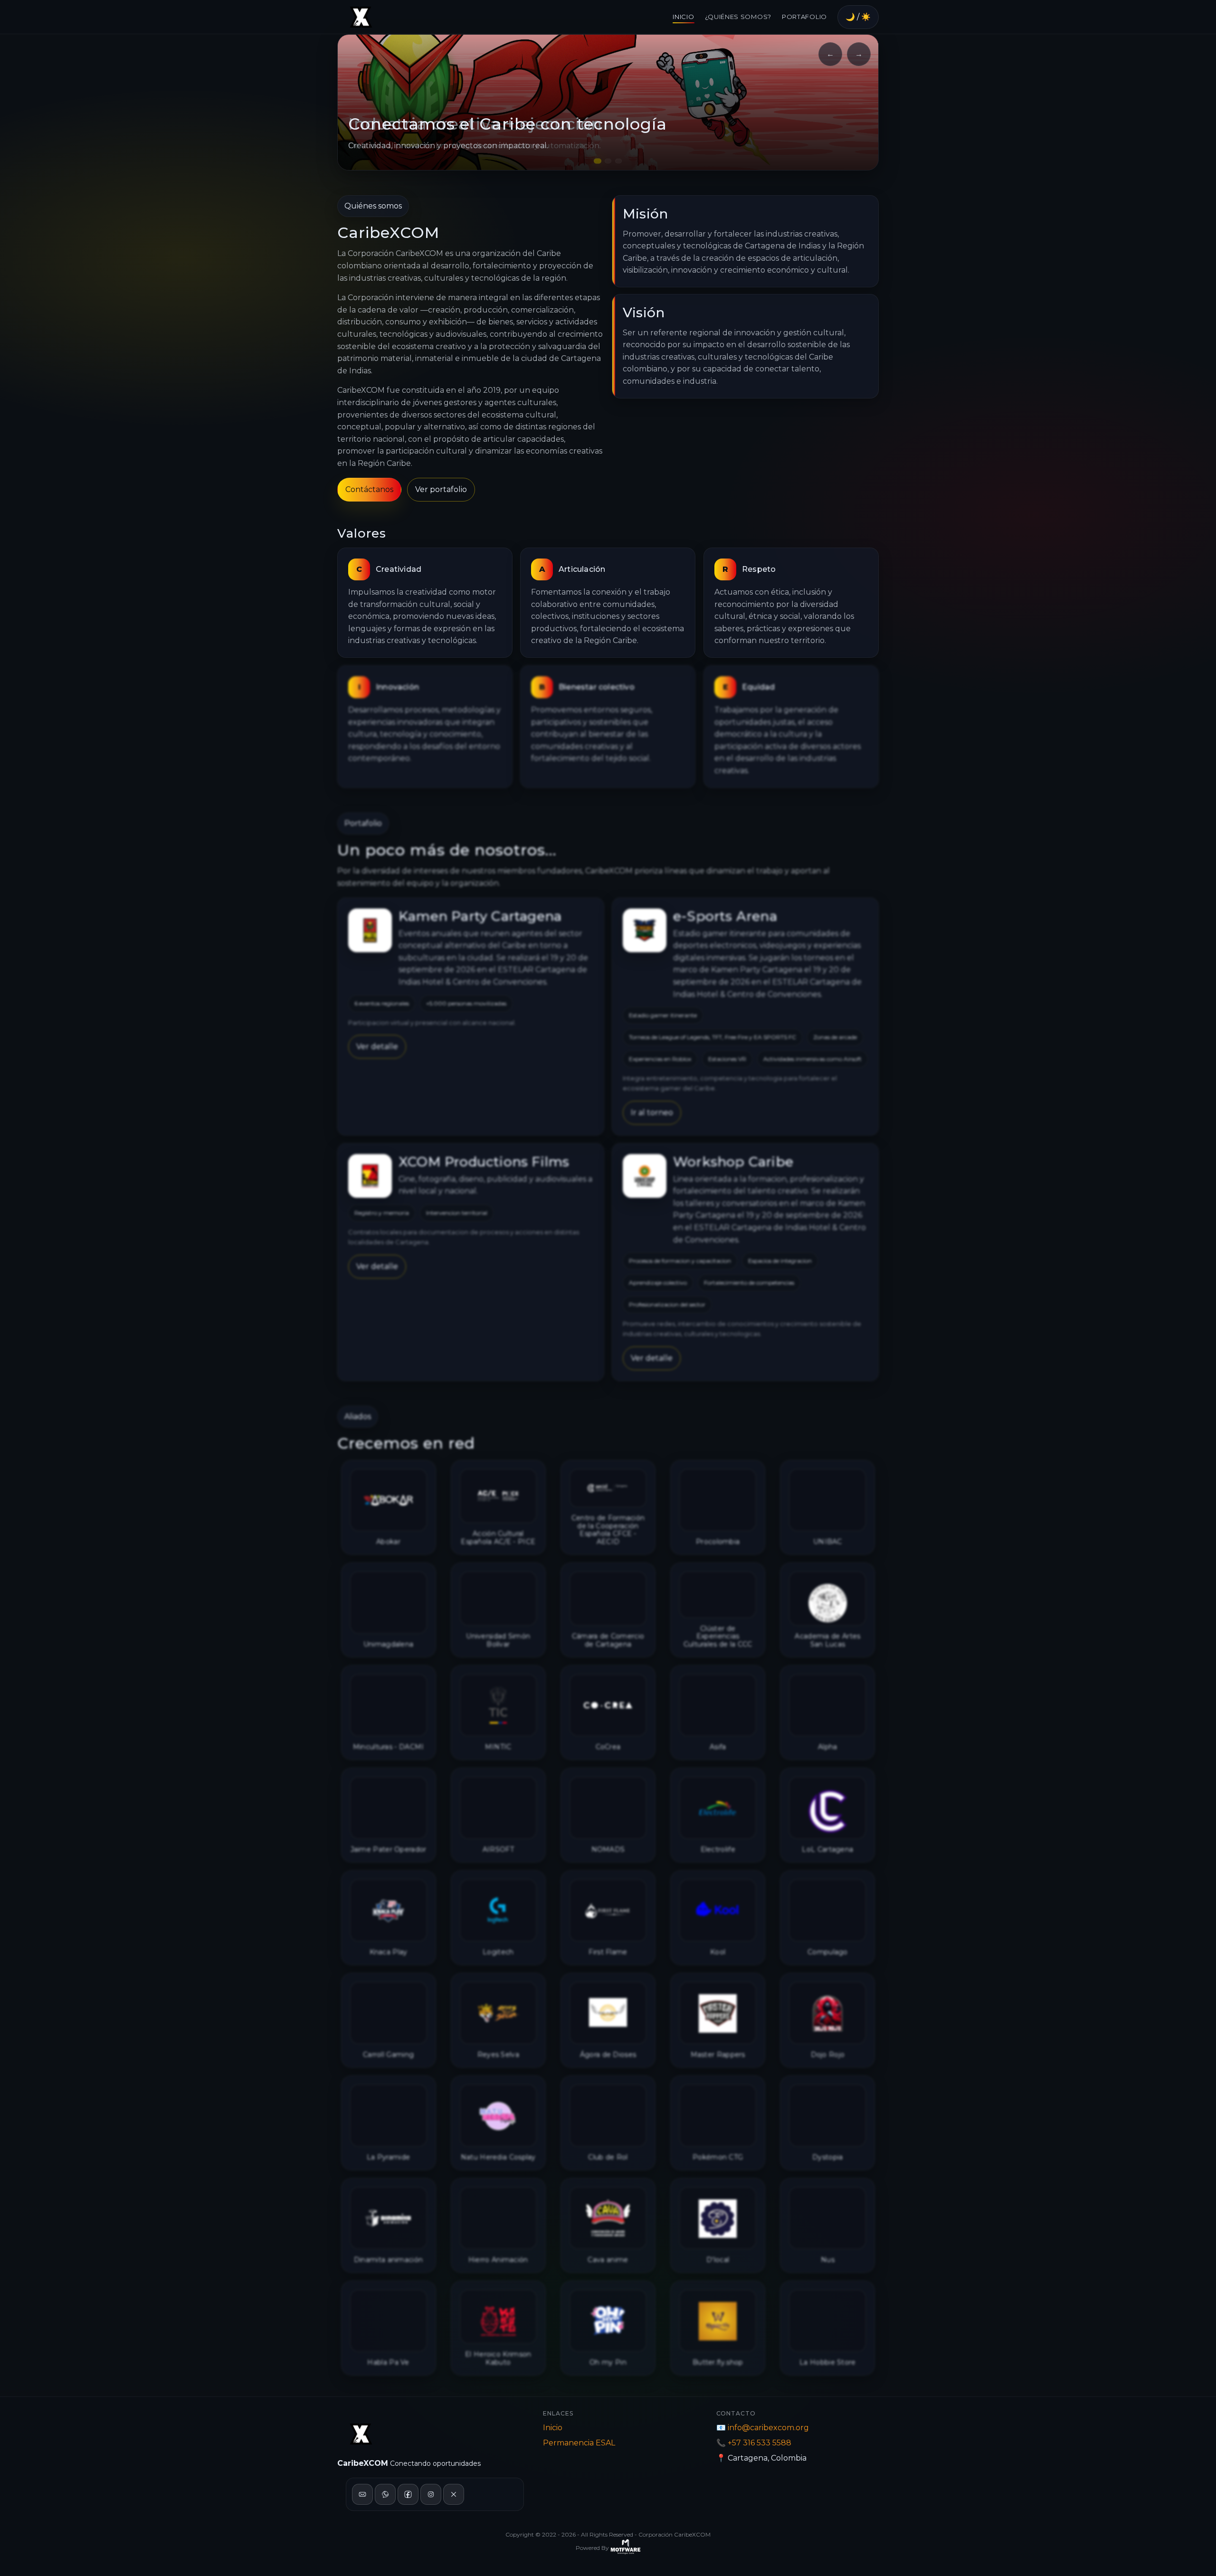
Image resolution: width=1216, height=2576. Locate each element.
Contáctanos (369, 489)
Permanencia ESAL (579, 2443)
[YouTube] (454, 2494)
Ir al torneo (652, 1113)
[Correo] (362, 2494)
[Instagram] (431, 2494)
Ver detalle (377, 1047)
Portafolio (804, 17)
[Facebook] (408, 2494)
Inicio (683, 17)
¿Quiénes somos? (738, 17)
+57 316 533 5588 (760, 2443)
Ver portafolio (441, 489)
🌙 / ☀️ (858, 17)
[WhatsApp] (385, 2494)
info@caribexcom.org (768, 2428)
